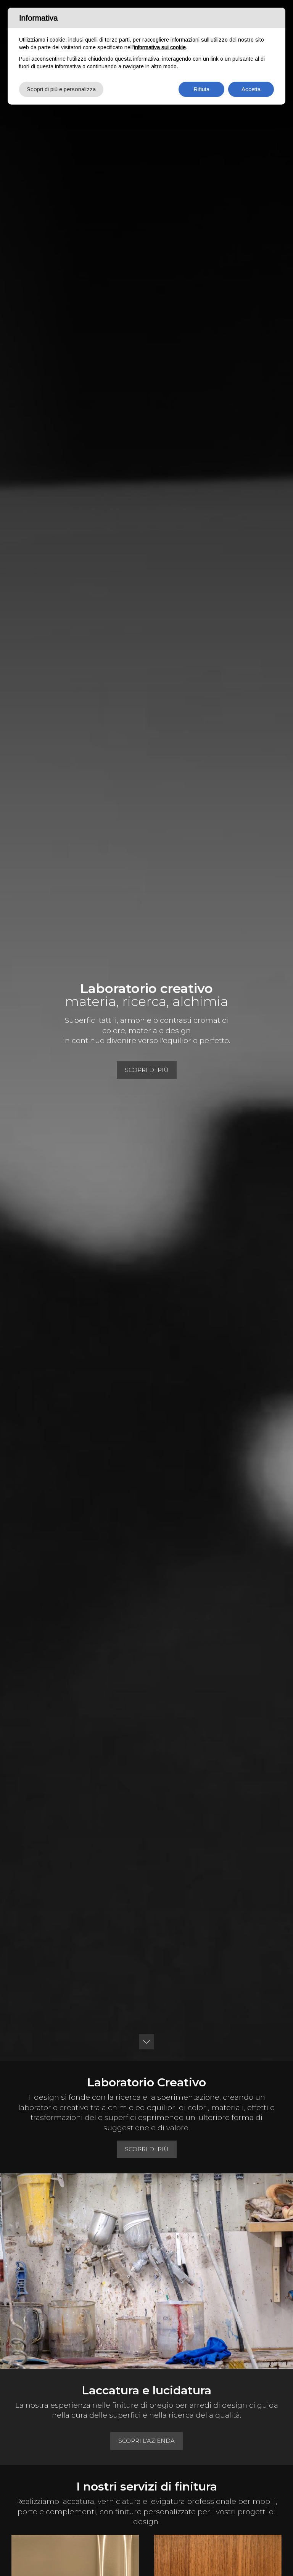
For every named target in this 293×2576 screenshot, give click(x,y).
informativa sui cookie (160, 47)
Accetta (251, 89)
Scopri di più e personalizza (61, 89)
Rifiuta (201, 89)
